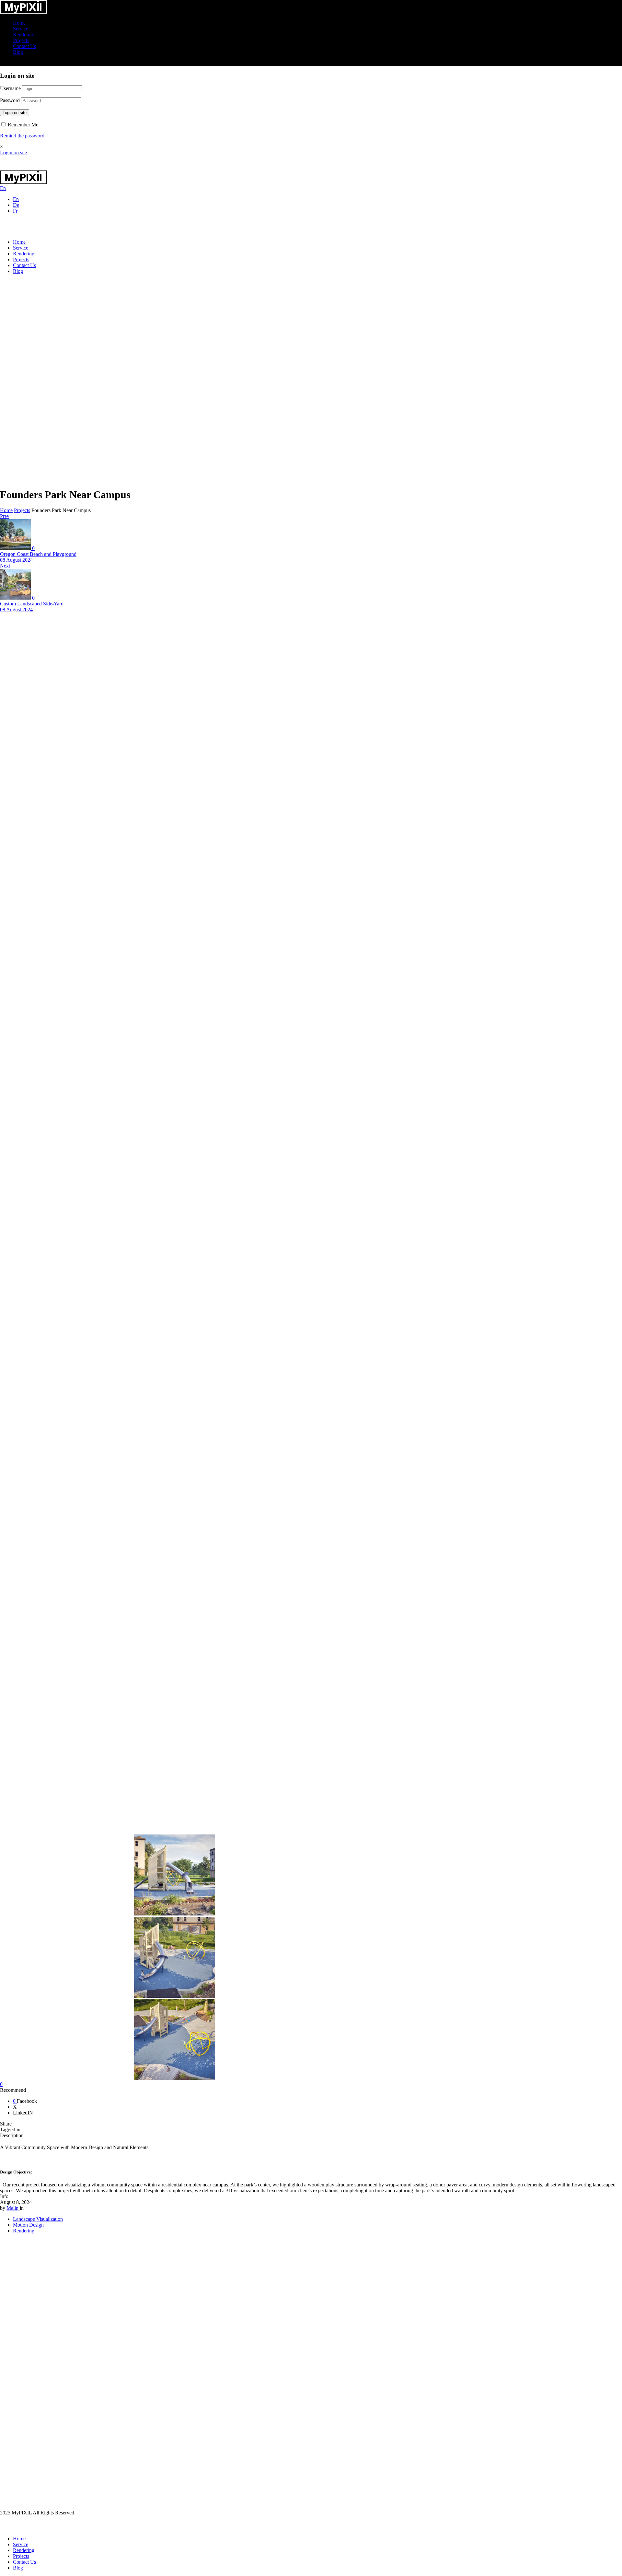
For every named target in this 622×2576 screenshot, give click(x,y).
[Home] (23, 167)
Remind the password (22, 136)
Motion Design (28, 2225)
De (16, 205)
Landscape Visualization (38, 2219)
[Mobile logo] (23, 2528)
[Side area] (23, 12)
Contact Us (24, 46)
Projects (21, 40)
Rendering (24, 35)
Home (19, 23)
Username (10, 88)
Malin (13, 2208)
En (16, 199)
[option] (193, 1876)
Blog (18, 52)
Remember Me (22, 125)
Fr (15, 211)
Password (10, 100)
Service (21, 29)
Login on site (15, 113)
